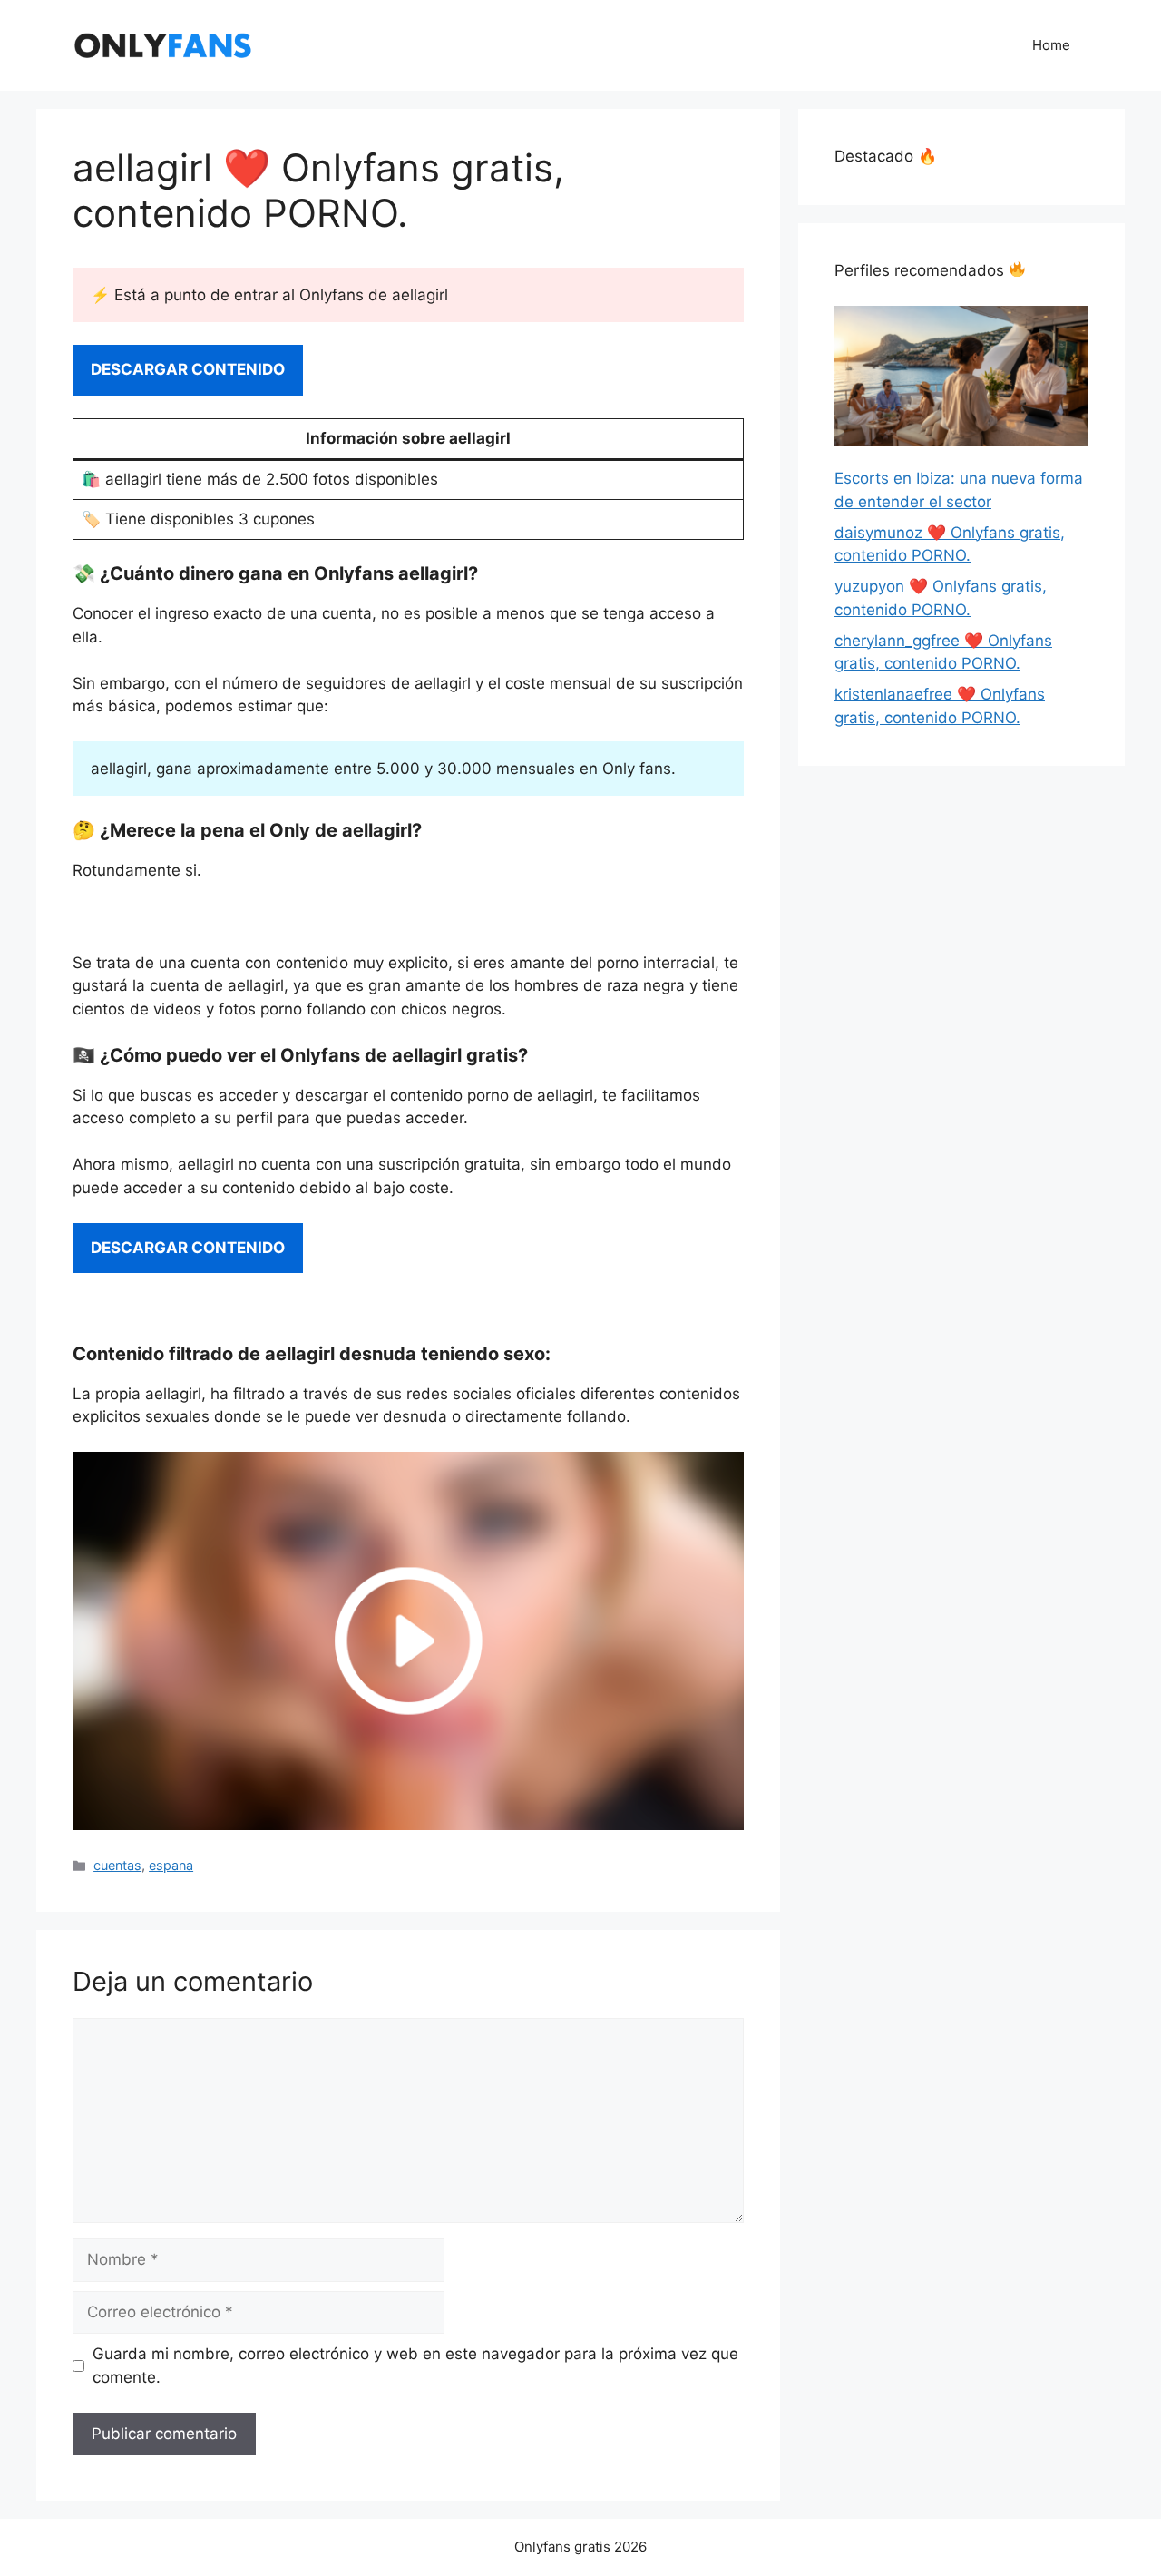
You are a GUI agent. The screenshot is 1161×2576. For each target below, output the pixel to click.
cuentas (117, 1865)
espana (171, 1865)
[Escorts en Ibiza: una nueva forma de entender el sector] (961, 379)
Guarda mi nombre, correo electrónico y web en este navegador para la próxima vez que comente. (415, 2365)
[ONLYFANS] (163, 44)
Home (1051, 45)
